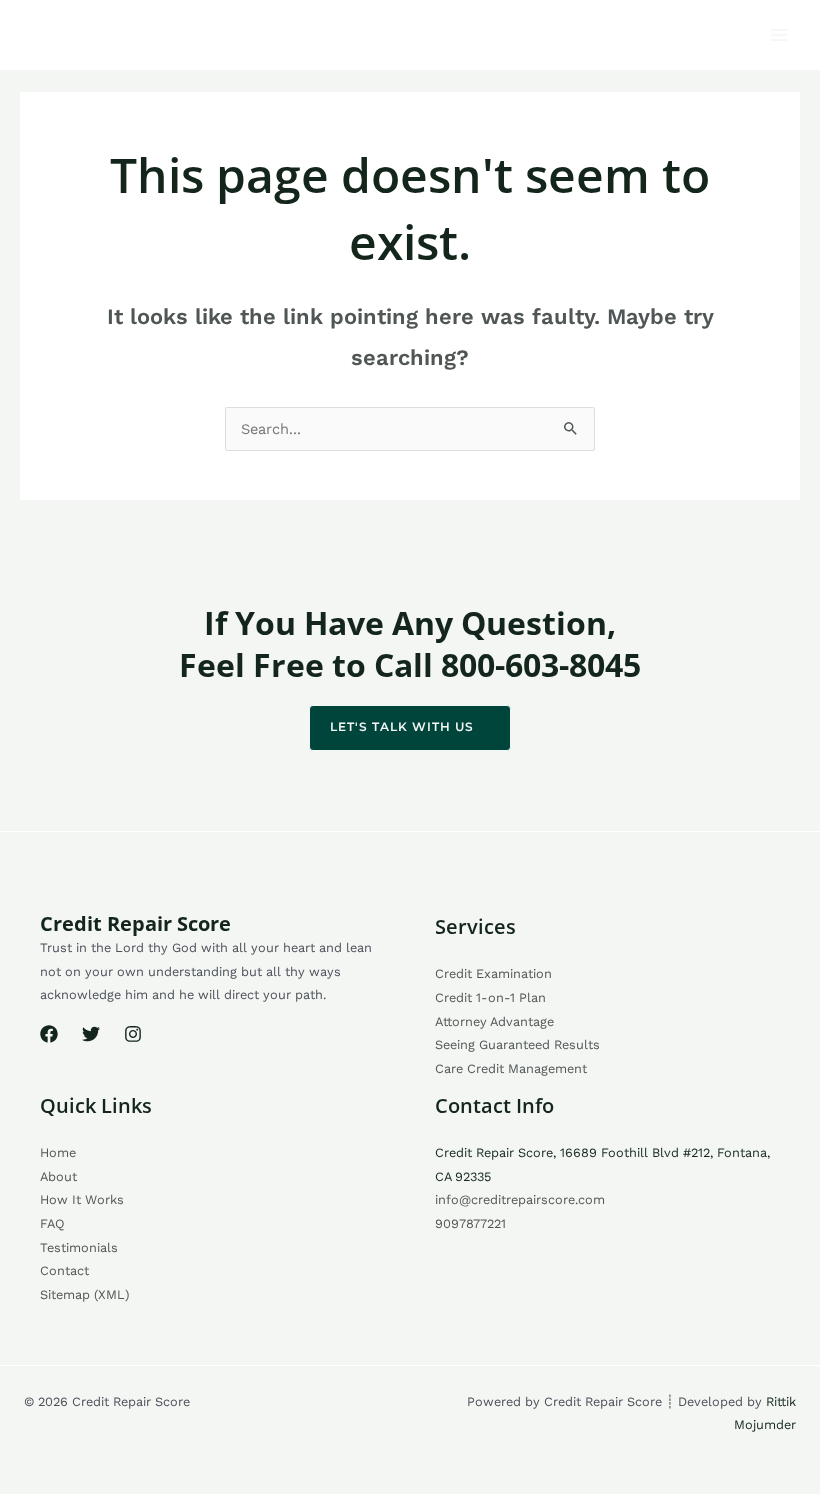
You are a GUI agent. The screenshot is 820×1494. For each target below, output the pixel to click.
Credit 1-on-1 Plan (490, 997)
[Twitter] (91, 1034)
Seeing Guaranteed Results (517, 1044)
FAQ (52, 1223)
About (58, 1176)
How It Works (82, 1199)
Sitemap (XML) (84, 1294)
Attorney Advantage (494, 1021)
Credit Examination (493, 973)
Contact (64, 1270)
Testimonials (79, 1247)
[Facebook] (49, 1034)
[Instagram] (133, 1034)
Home (58, 1152)
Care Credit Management (511, 1068)
